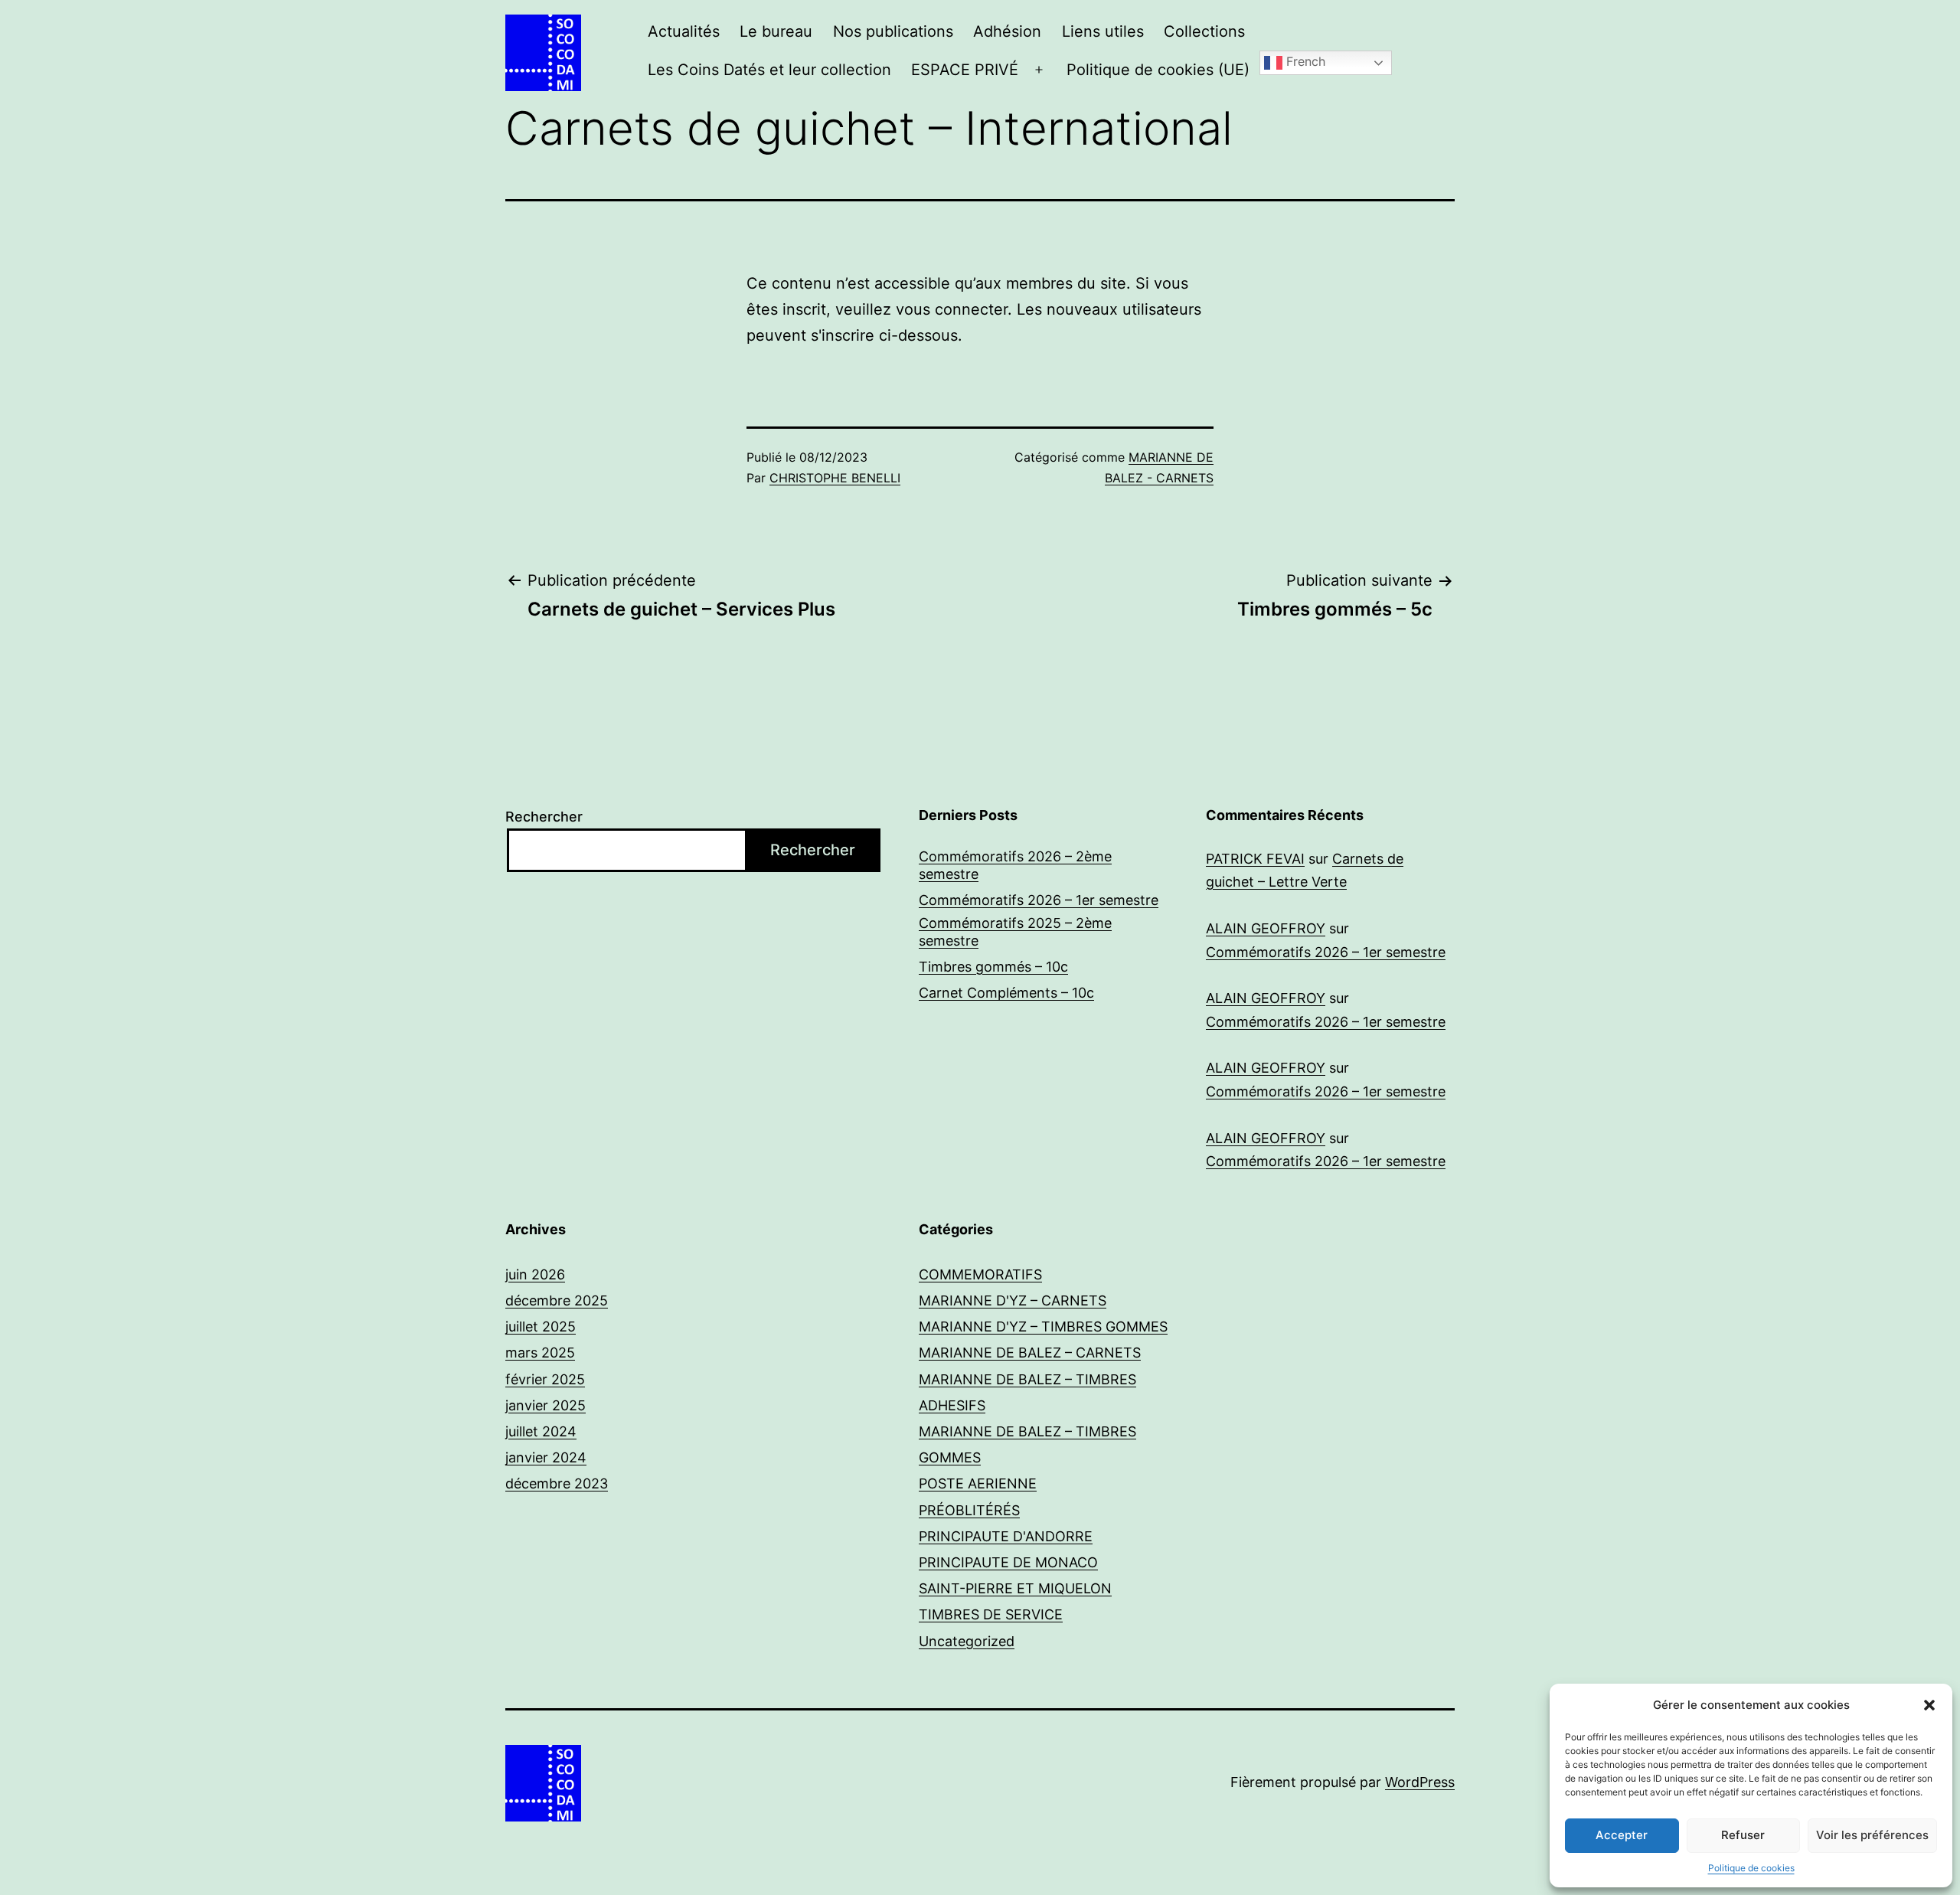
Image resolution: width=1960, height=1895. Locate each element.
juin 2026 (535, 1274)
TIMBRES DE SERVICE (991, 1614)
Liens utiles (1103, 31)
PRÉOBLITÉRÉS (969, 1510)
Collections (1204, 31)
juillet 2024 (541, 1431)
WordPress (1420, 1782)
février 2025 (545, 1379)
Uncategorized (967, 1641)
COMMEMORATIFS (980, 1274)
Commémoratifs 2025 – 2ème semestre (1015, 932)
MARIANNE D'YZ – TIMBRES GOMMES (1043, 1326)
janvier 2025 (546, 1405)
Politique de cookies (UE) (1158, 70)
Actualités (684, 31)
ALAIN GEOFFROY (1266, 928)
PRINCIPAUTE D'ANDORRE (1006, 1536)
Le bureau (776, 31)
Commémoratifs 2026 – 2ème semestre (1015, 865)
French (1304, 62)
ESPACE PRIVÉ (965, 70)
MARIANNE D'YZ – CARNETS (1013, 1300)
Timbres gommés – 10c (993, 967)
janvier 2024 (546, 1457)
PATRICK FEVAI (1255, 859)
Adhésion (1007, 31)
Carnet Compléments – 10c (1006, 993)
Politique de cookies (1751, 1868)
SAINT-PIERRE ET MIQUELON (1015, 1588)
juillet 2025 (541, 1326)
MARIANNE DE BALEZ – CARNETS (1030, 1353)
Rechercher (544, 817)
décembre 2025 (557, 1300)
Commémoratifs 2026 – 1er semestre (1039, 900)
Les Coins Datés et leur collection (769, 70)
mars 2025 (540, 1353)
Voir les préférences (1872, 1835)
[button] (1929, 1705)
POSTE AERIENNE (978, 1483)
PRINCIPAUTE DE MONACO (1008, 1562)
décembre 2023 (557, 1483)
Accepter (1622, 1835)
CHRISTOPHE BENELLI (835, 478)
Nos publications (893, 31)
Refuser (1743, 1835)
